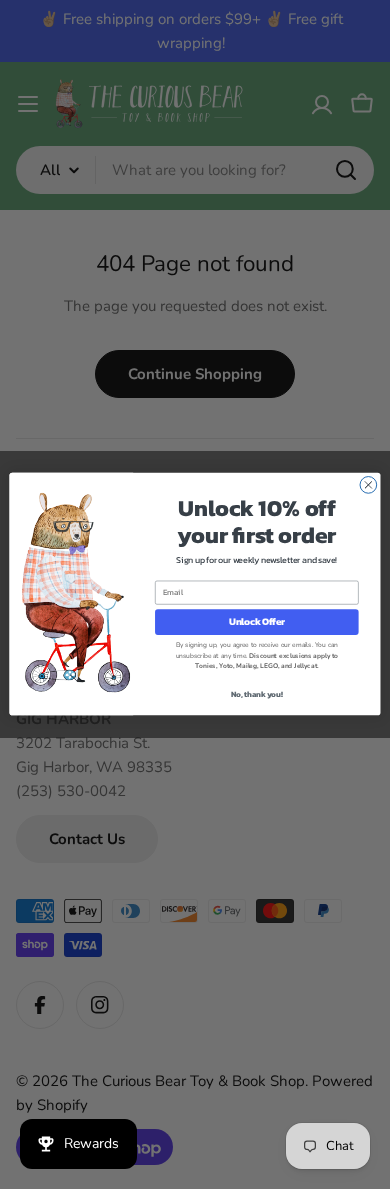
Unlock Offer (257, 622)
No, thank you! (256, 694)
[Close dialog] (368, 485)
